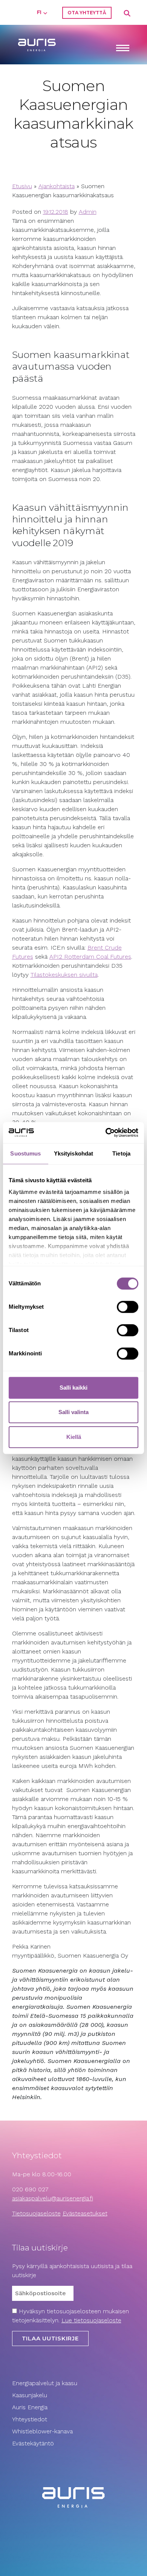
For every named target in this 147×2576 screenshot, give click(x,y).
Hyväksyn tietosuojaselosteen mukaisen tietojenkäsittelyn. (70, 2316)
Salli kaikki (73, 1388)
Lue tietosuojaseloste (91, 2320)
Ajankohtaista (57, 186)
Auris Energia (30, 2407)
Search (127, 14)
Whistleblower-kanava (42, 2431)
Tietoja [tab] (121, 1153)
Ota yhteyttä (87, 13)
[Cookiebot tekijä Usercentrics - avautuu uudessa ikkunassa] (106, 1133)
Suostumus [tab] (25, 1153)
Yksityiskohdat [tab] (73, 1153)
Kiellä (74, 1437)
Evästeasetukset (85, 2213)
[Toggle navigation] (122, 49)
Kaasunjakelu (30, 2395)
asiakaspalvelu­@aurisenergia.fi (53, 2198)
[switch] (128, 1307)
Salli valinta (73, 1412)
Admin (88, 212)
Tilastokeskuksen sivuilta (64, 975)
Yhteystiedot (30, 2419)
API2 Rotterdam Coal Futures (90, 957)
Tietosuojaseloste (36, 2213)
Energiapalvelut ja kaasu (45, 2383)
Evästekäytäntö (34, 2443)
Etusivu (22, 186)
